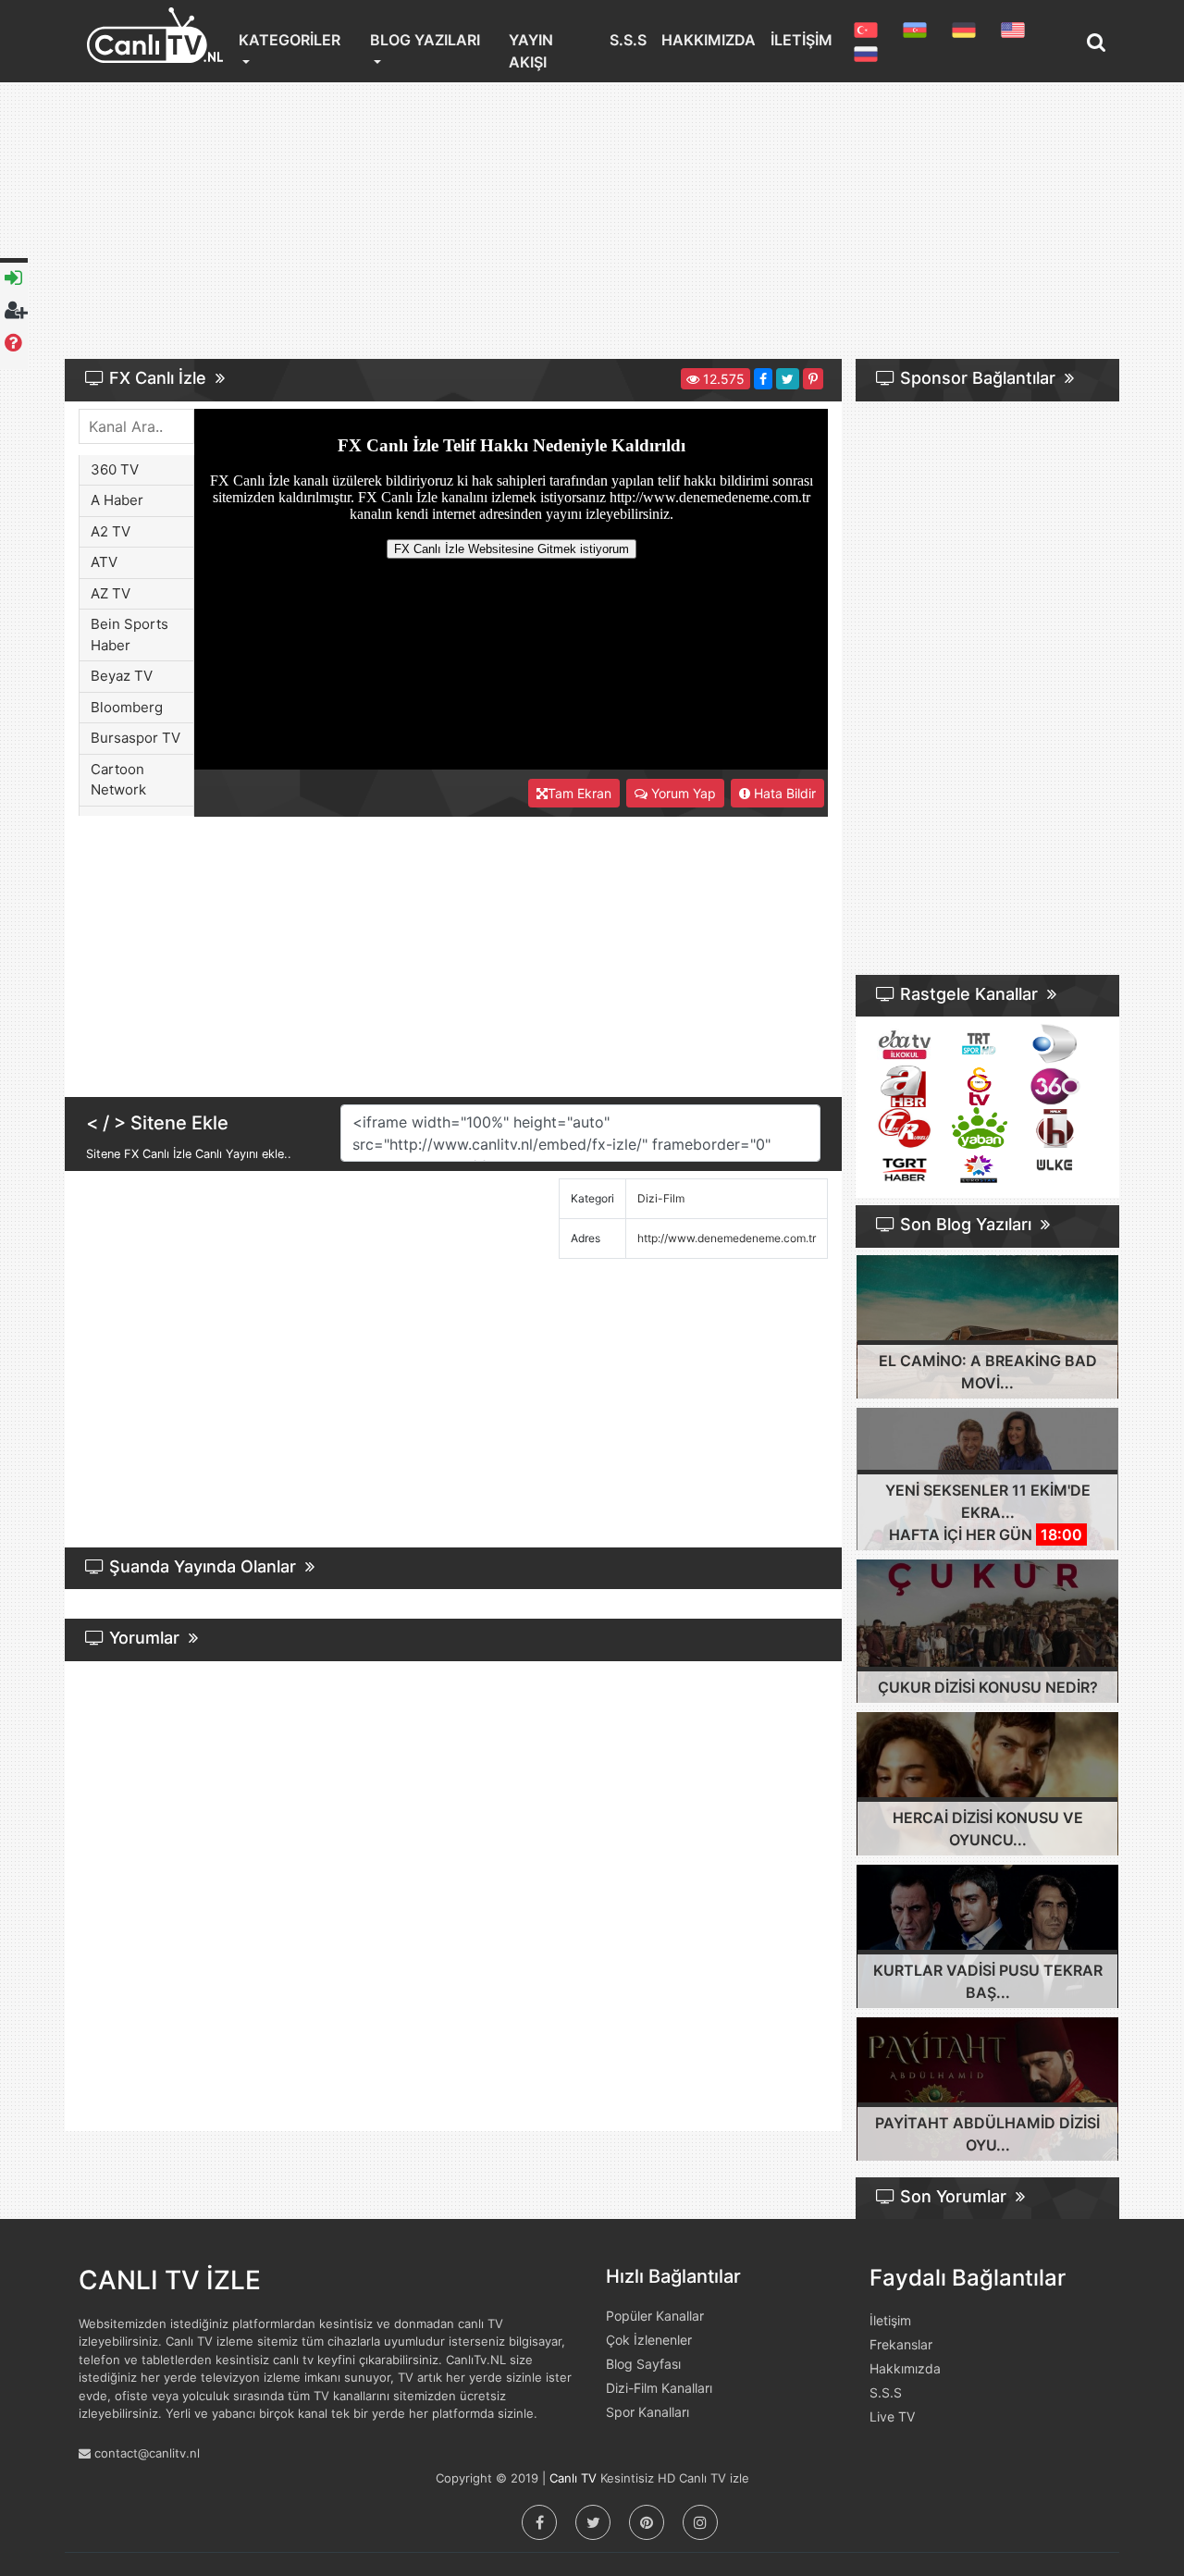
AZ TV (111, 593)
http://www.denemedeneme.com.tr (727, 1238)
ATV (104, 562)
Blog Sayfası (643, 2364)
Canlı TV (573, 2478)
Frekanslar (901, 2344)
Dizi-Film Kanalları (659, 2388)
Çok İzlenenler (649, 2340)
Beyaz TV (122, 676)
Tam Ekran (580, 793)
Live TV (892, 2416)
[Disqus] (453, 1900)
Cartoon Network (118, 780)
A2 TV (111, 531)
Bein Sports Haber (129, 635)
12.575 (722, 379)
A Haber (117, 500)
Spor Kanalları (647, 2412)
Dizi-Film (661, 1198)
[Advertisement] (592, 226)
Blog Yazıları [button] (425, 40)
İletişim (802, 40)
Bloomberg (127, 707)
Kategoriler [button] (290, 40)
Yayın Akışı (531, 51)
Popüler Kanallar (655, 2316)
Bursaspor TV (136, 738)
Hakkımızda (709, 40)
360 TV (115, 469)
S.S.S (628, 40)
